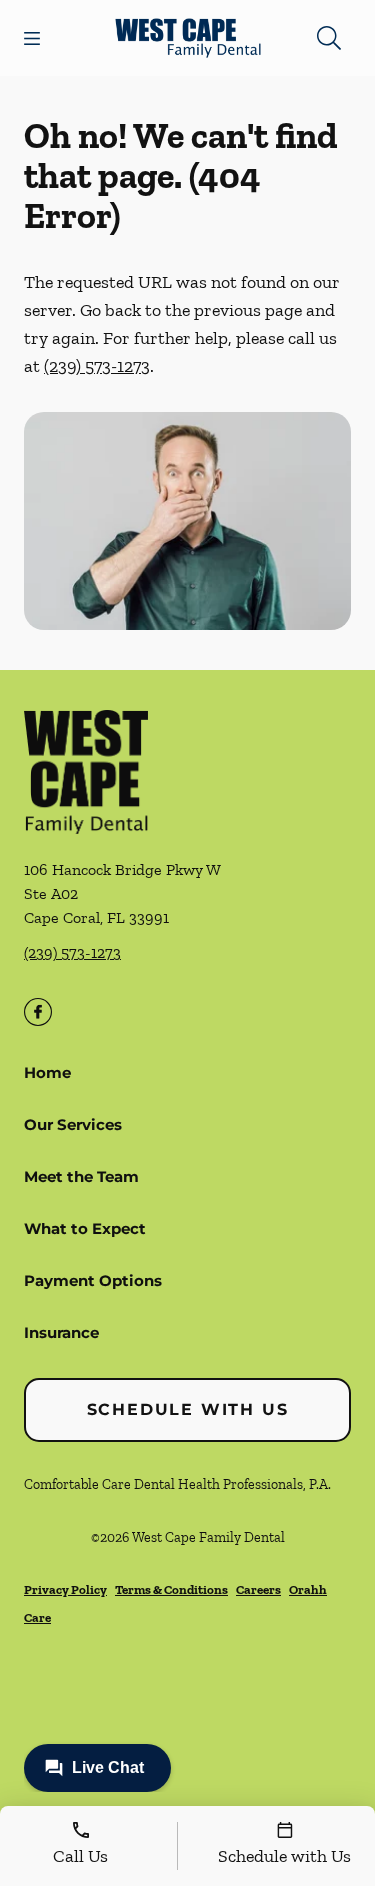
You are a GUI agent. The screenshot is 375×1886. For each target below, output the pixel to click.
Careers (258, 1589)
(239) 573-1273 (97, 366)
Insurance (61, 1332)
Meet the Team (81, 1176)
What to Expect (85, 1228)
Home (47, 1072)
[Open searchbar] (329, 38)
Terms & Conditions (171, 1589)
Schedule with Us (188, 1409)
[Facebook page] (38, 1012)
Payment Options (93, 1280)
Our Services (73, 1124)
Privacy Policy (65, 1589)
